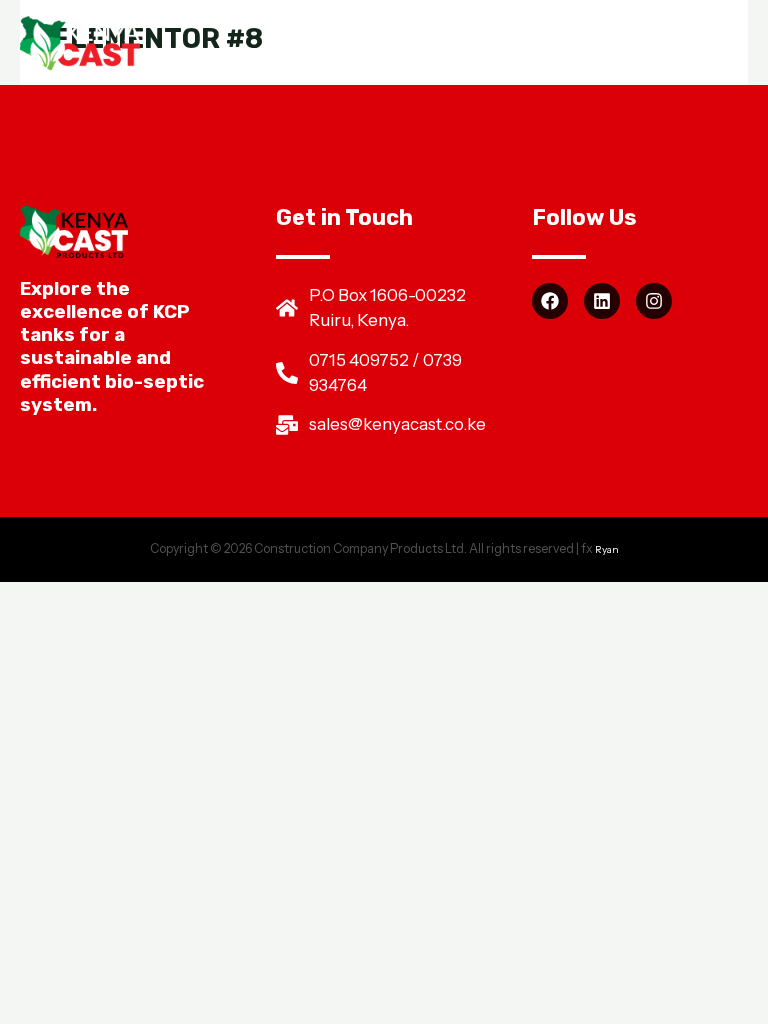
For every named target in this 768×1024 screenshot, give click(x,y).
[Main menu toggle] (723, 44)
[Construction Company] (80, 45)
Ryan (607, 549)
